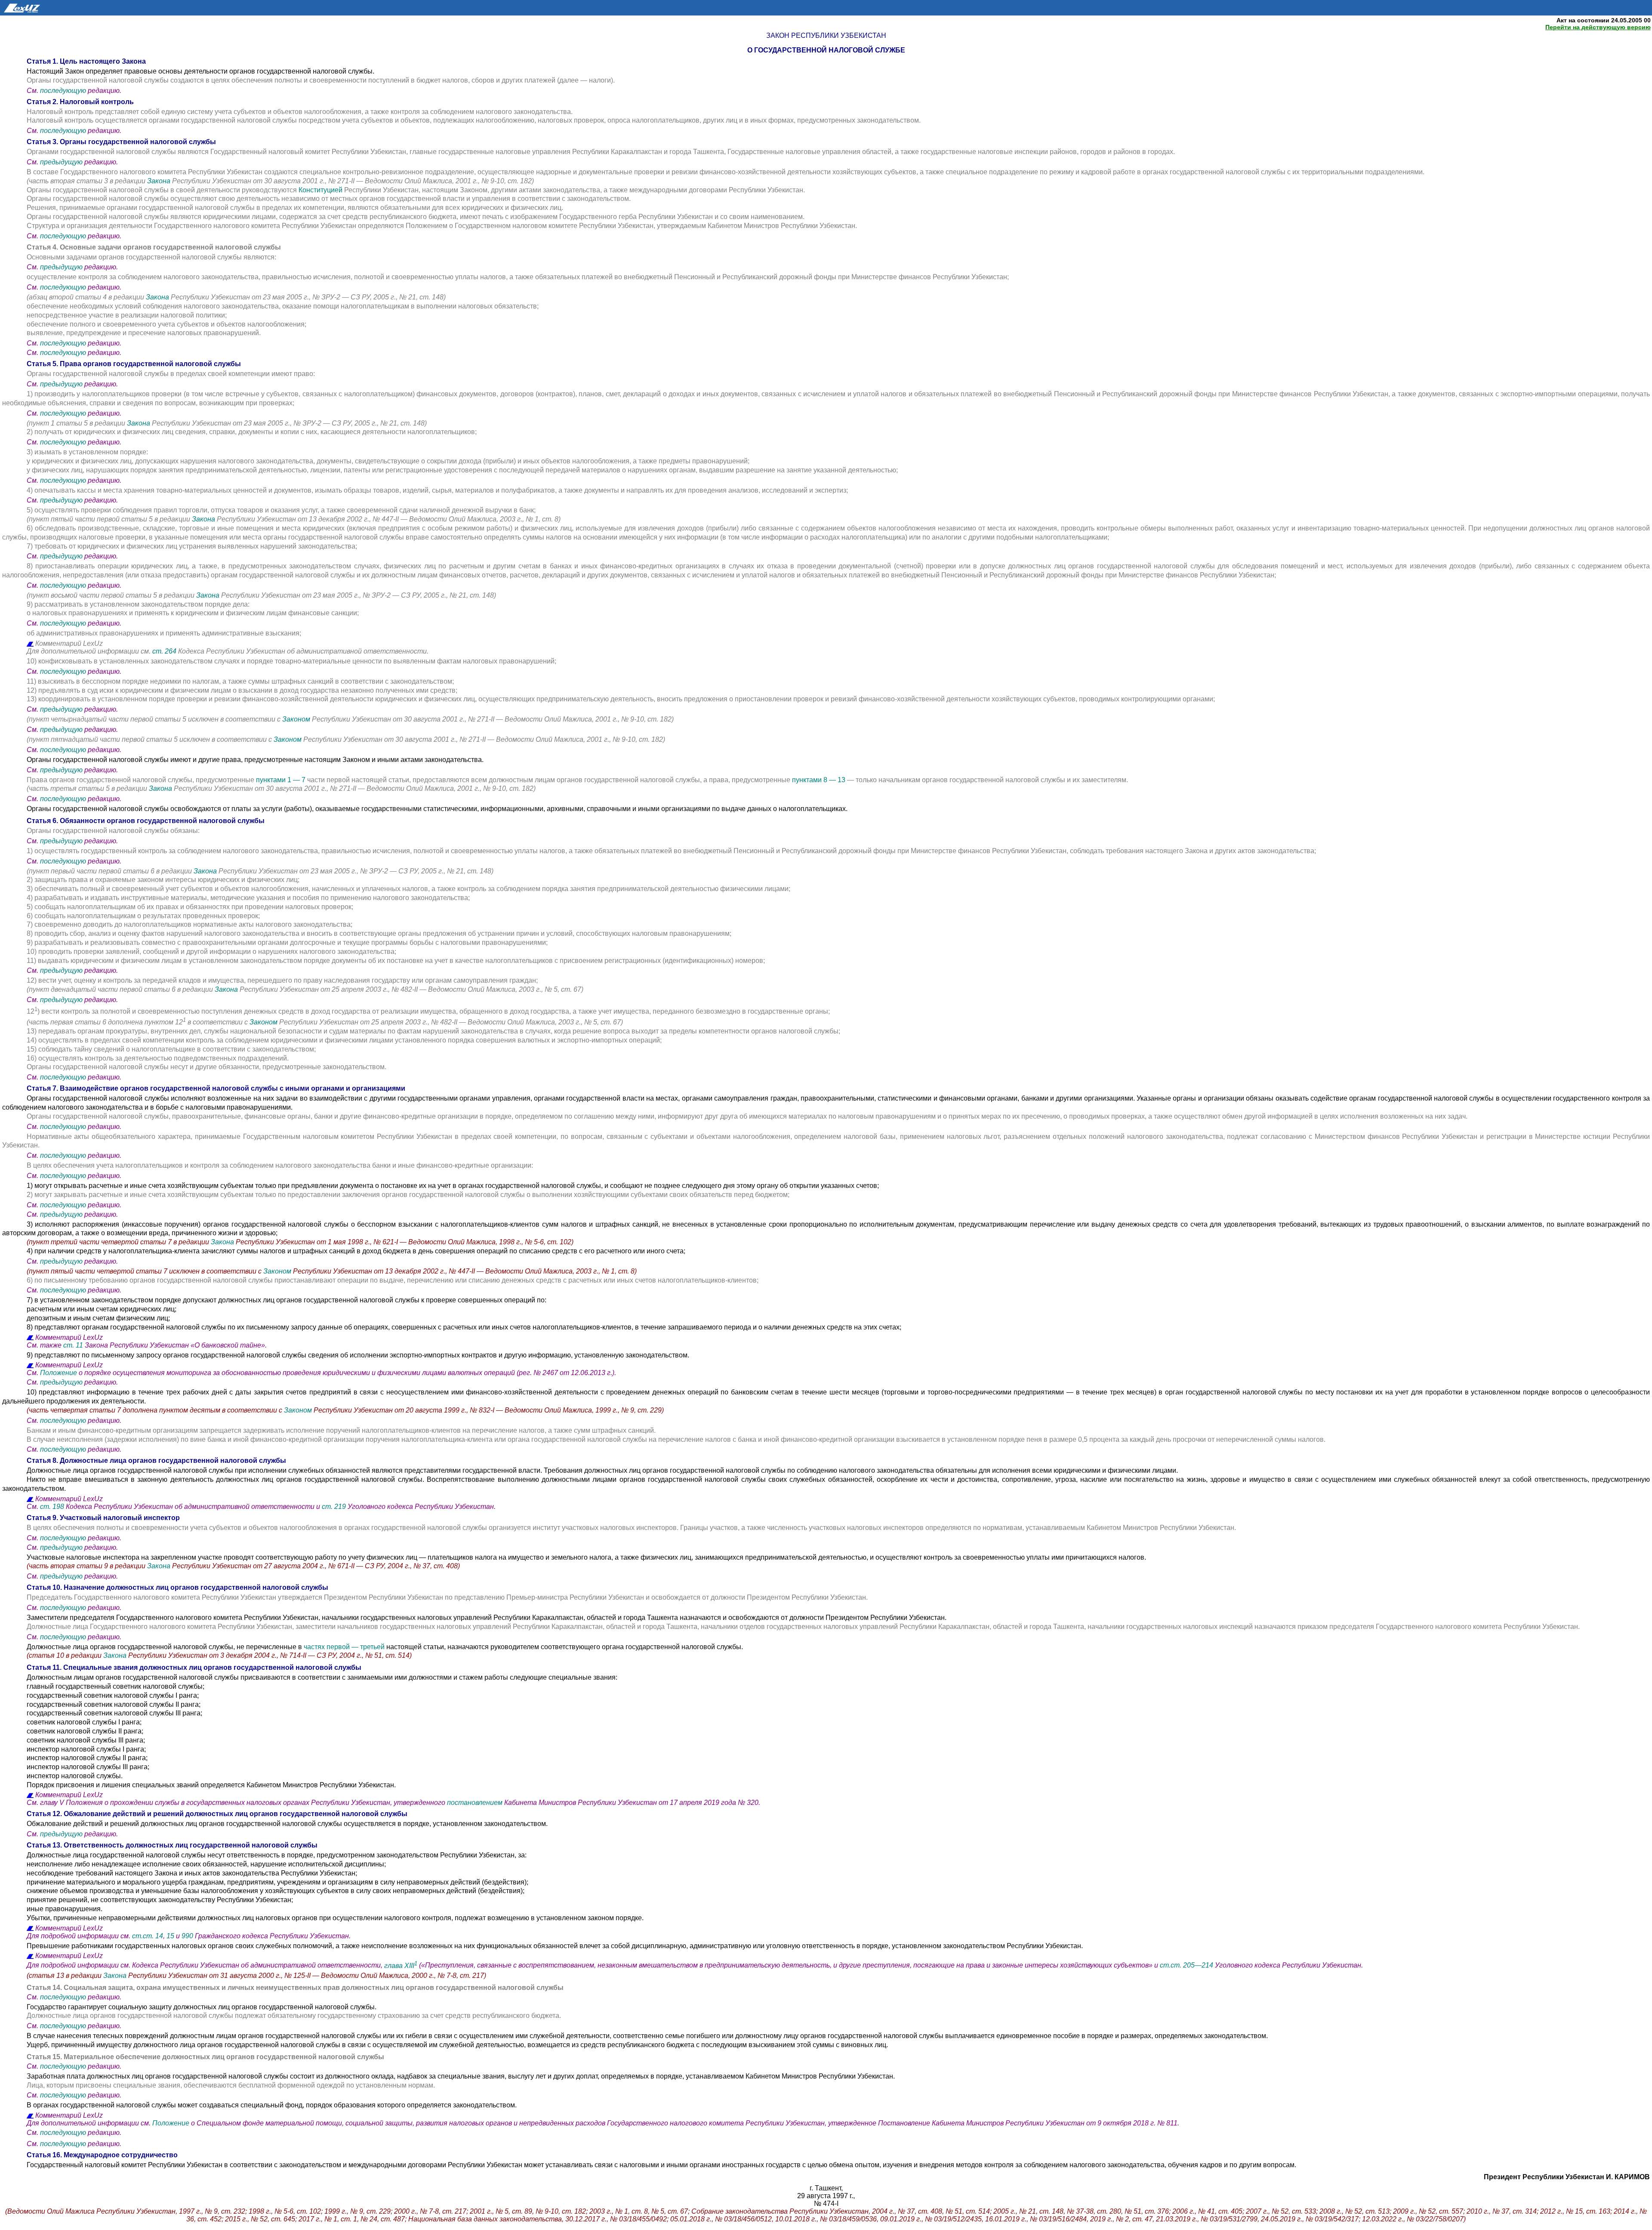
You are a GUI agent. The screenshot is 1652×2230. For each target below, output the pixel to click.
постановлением (475, 1803)
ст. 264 (165, 651)
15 (170, 1936)
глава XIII (401, 1966)
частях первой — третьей (344, 1647)
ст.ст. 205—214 (1187, 1966)
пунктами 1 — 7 (282, 780)
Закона (160, 181)
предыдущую (61, 162)
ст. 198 (52, 1507)
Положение (59, 1373)
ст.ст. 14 (148, 1936)
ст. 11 (73, 1345)
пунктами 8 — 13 (820, 780)
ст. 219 (334, 1507)
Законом (297, 719)
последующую (63, 91)
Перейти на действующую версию (1598, 27)
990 (187, 1936)
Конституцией (321, 190)
